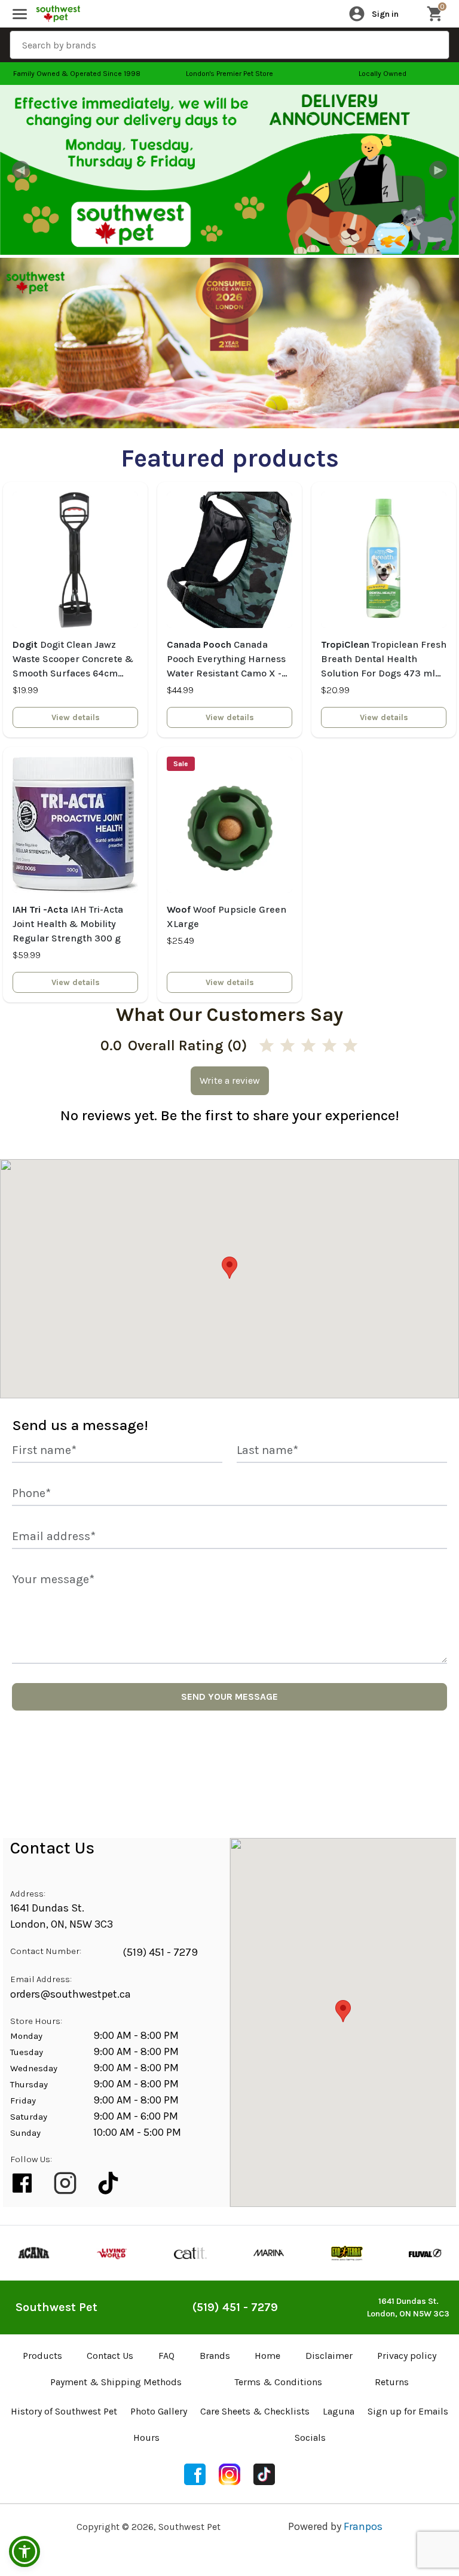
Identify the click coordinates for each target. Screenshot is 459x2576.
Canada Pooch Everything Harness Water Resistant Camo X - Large (226, 660)
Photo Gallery (159, 2411)
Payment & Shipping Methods (116, 2382)
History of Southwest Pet (64, 2411)
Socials (310, 2438)
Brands (215, 2356)
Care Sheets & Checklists (255, 2411)
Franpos (363, 2526)
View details (76, 717)
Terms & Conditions (278, 2382)
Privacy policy (407, 2356)
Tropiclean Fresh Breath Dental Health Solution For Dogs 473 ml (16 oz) (384, 660)
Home (267, 2356)
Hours (146, 2438)
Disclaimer (329, 2356)
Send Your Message (229, 1696)
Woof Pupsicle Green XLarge (227, 917)
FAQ (166, 2356)
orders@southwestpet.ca (71, 1994)
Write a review (230, 1080)
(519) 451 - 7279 (160, 1952)
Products (42, 2356)
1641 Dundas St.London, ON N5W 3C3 (408, 2307)
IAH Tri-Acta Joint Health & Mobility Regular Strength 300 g (68, 924)
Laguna (339, 2411)
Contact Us (110, 2356)
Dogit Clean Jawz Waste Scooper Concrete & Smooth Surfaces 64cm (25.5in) (73, 660)
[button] (25, 2551)
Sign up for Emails (408, 2411)
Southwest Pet (56, 2307)
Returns (392, 2382)
